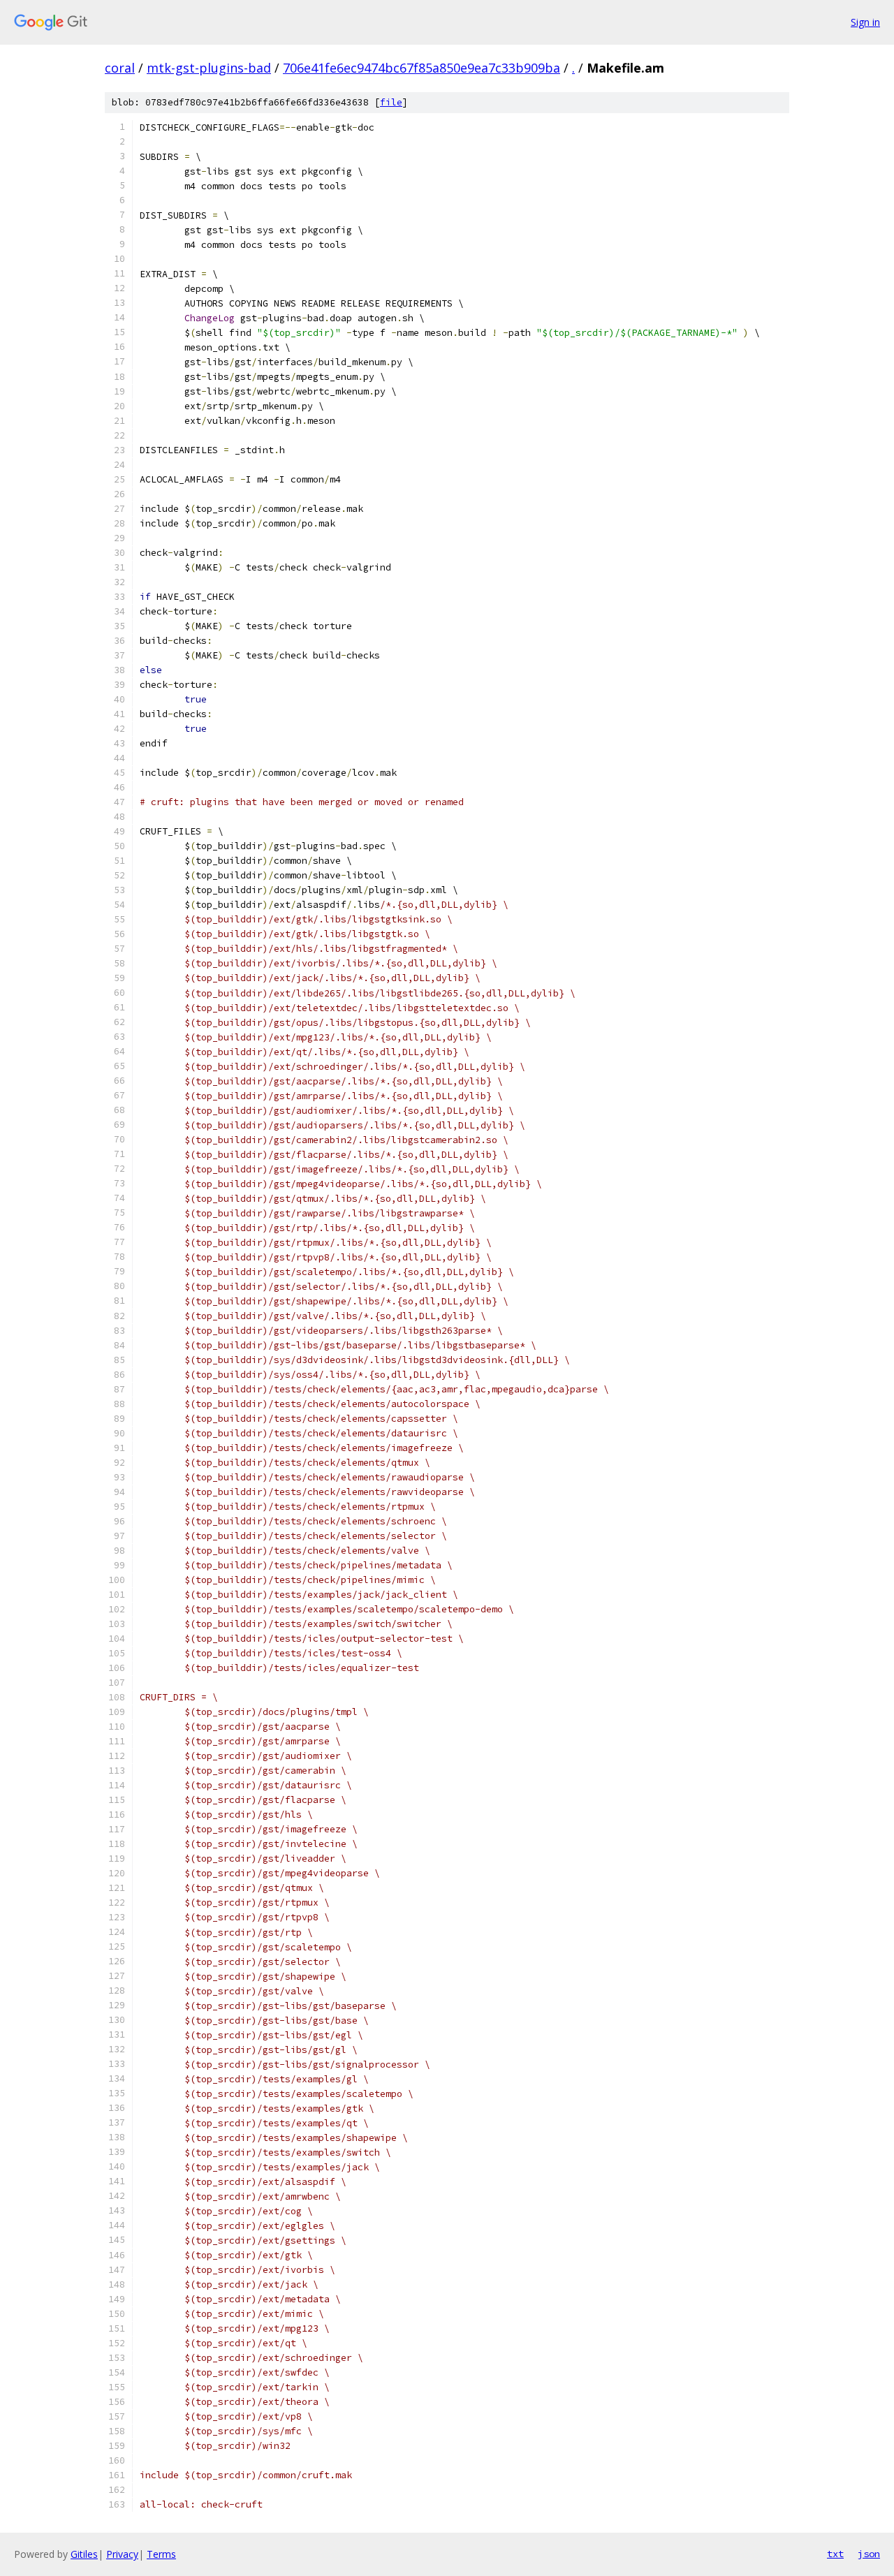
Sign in (865, 22)
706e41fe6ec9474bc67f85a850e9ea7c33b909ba (422, 68)
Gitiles (84, 2554)
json (869, 2554)
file (391, 102)
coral (120, 68)
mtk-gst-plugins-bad (209, 68)
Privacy (122, 2554)
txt (835, 2554)
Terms (161, 2554)
